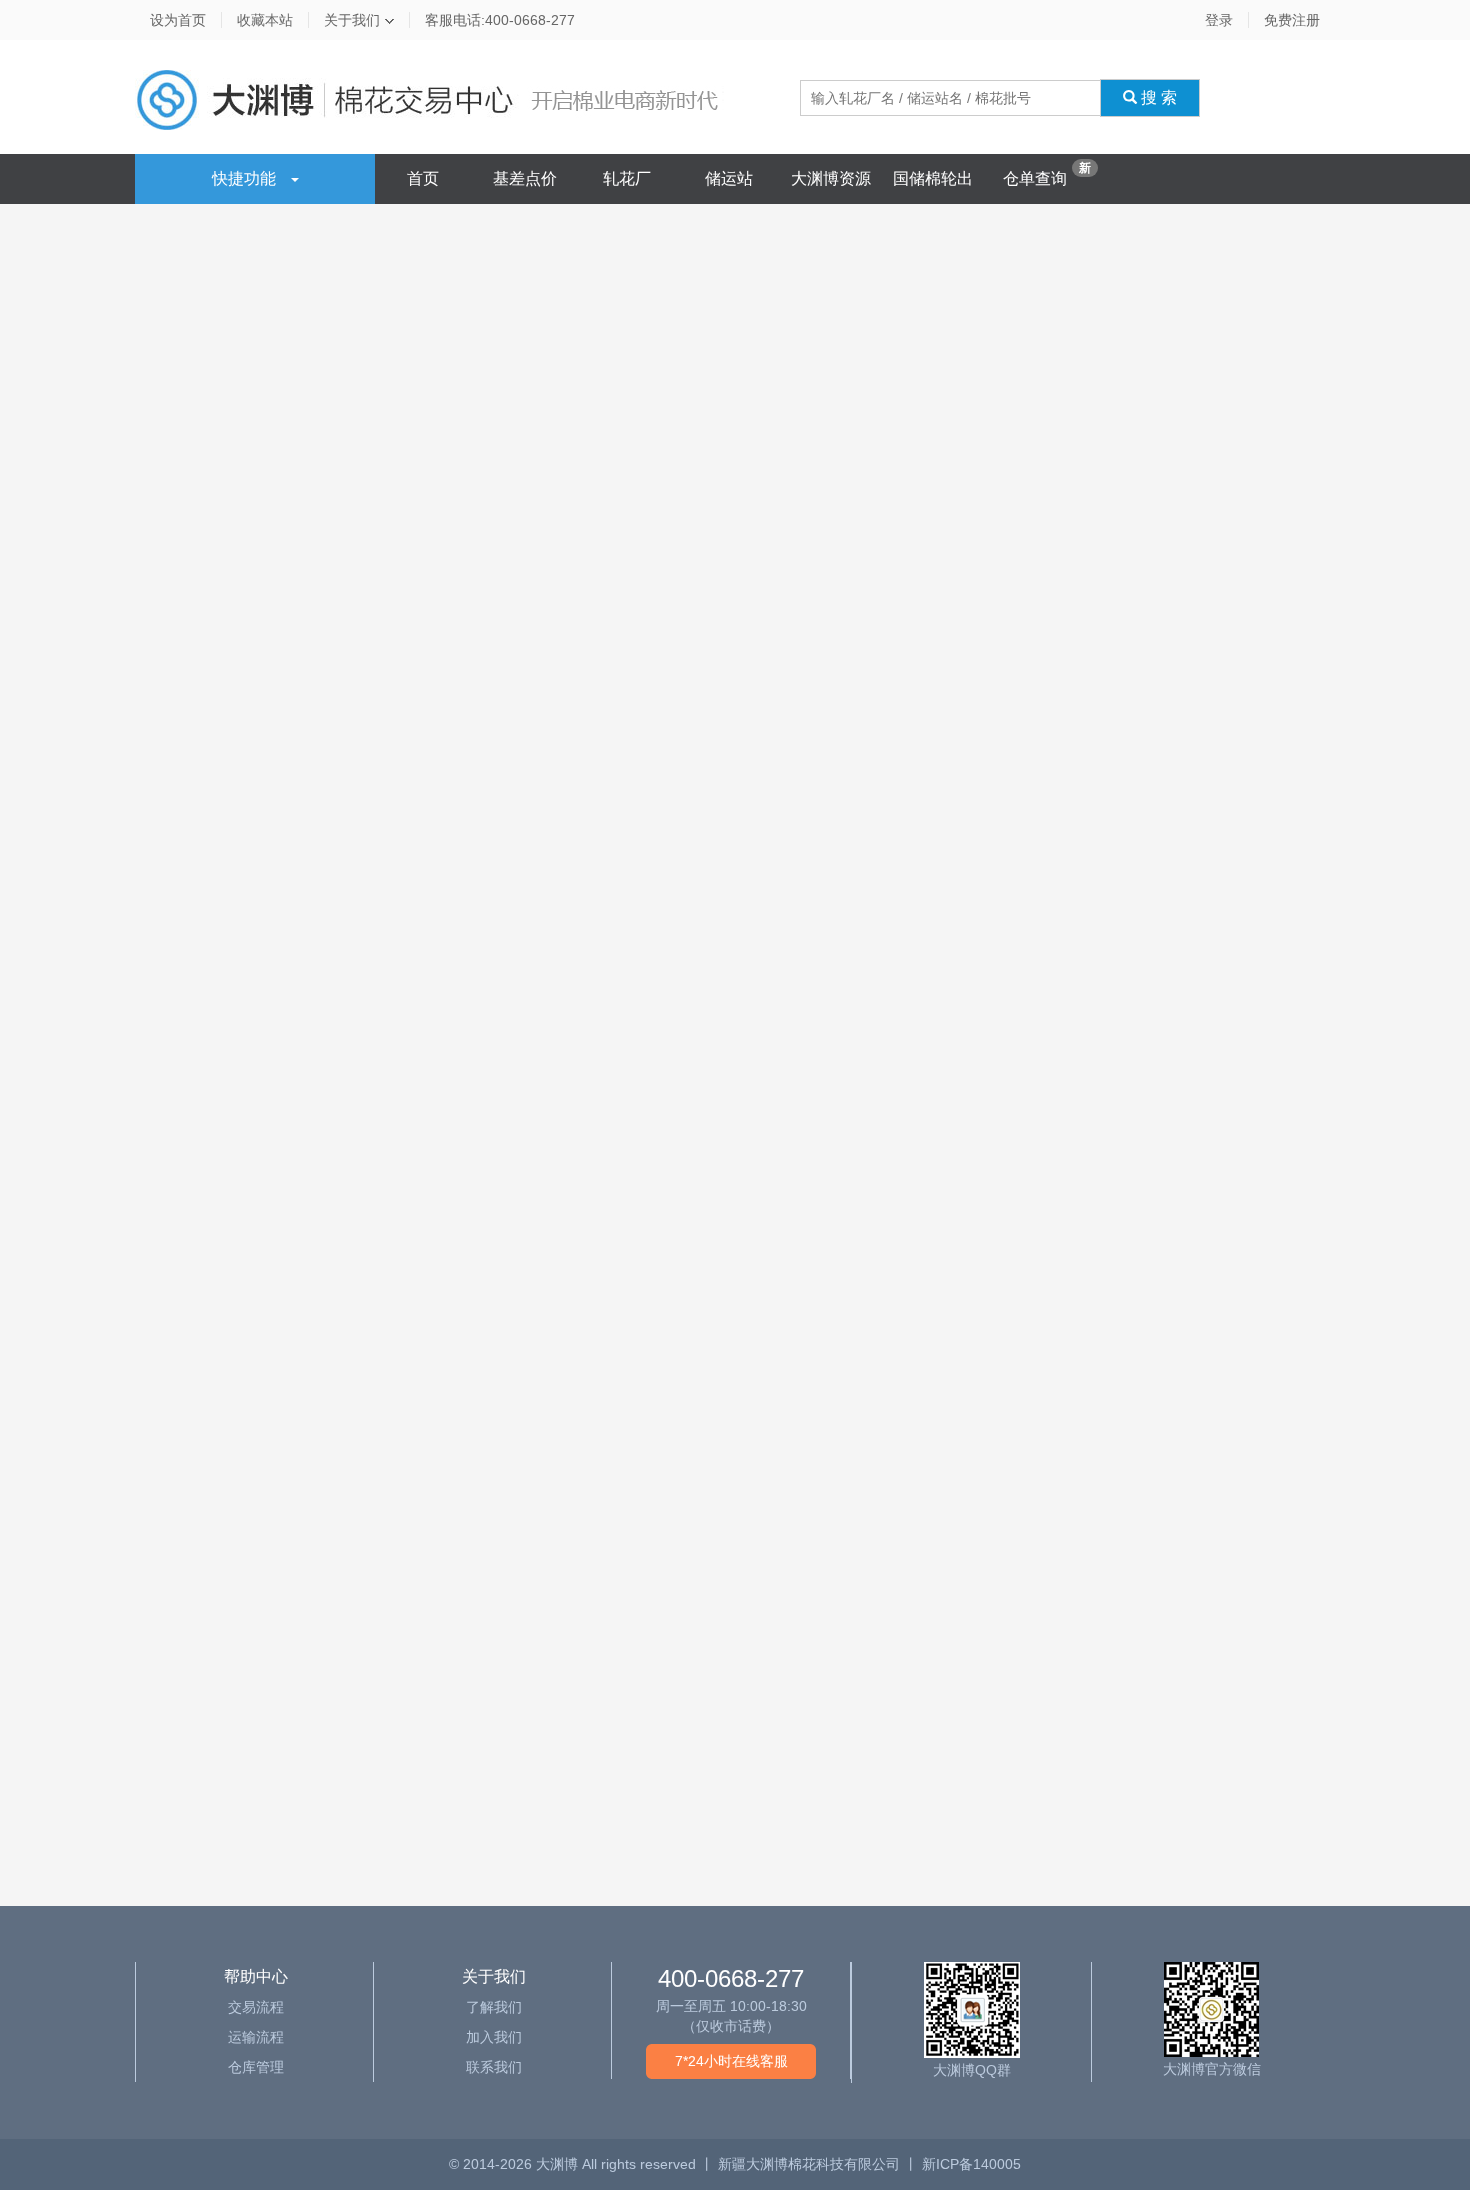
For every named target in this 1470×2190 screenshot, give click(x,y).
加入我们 (494, 2037)
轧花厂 (627, 178)
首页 (423, 178)
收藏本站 (265, 20)
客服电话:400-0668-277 (500, 20)
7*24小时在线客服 (731, 2061)
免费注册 (1292, 20)
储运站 (729, 178)
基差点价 (525, 178)
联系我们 (494, 2067)
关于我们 (352, 20)
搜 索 (1157, 97)
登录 (1219, 20)
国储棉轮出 (933, 178)
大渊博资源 (831, 178)
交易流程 (256, 2007)
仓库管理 (256, 2067)
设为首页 (178, 20)
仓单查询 (1035, 178)
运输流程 (256, 2037)
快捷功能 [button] (244, 178)
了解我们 (494, 2007)
